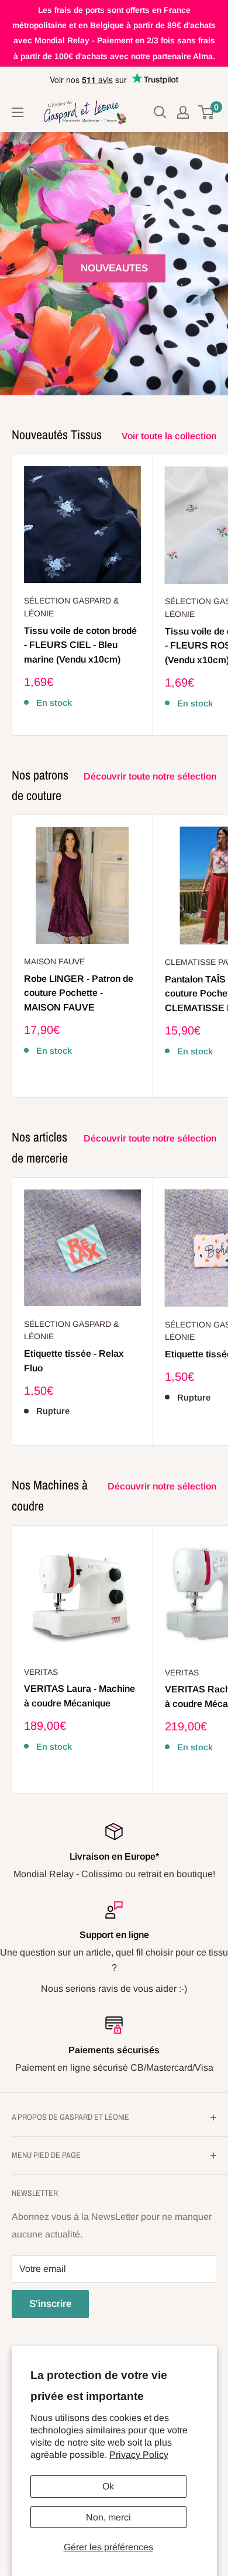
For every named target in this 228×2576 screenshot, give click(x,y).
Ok (108, 2486)
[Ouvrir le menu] (18, 112)
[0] (207, 112)
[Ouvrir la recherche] (160, 112)
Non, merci (108, 2517)
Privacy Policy (139, 2455)
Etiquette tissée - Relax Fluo (74, 1361)
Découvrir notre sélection (162, 1486)
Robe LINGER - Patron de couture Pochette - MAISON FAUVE (79, 993)
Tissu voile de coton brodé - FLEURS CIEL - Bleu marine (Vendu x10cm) (80, 645)
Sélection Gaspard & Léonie (71, 607)
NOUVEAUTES (114, 268)
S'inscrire (50, 2304)
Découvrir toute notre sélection (150, 776)
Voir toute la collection (169, 436)
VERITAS (41, 1672)
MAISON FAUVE (54, 961)
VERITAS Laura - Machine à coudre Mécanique (80, 1696)
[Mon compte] (183, 112)
